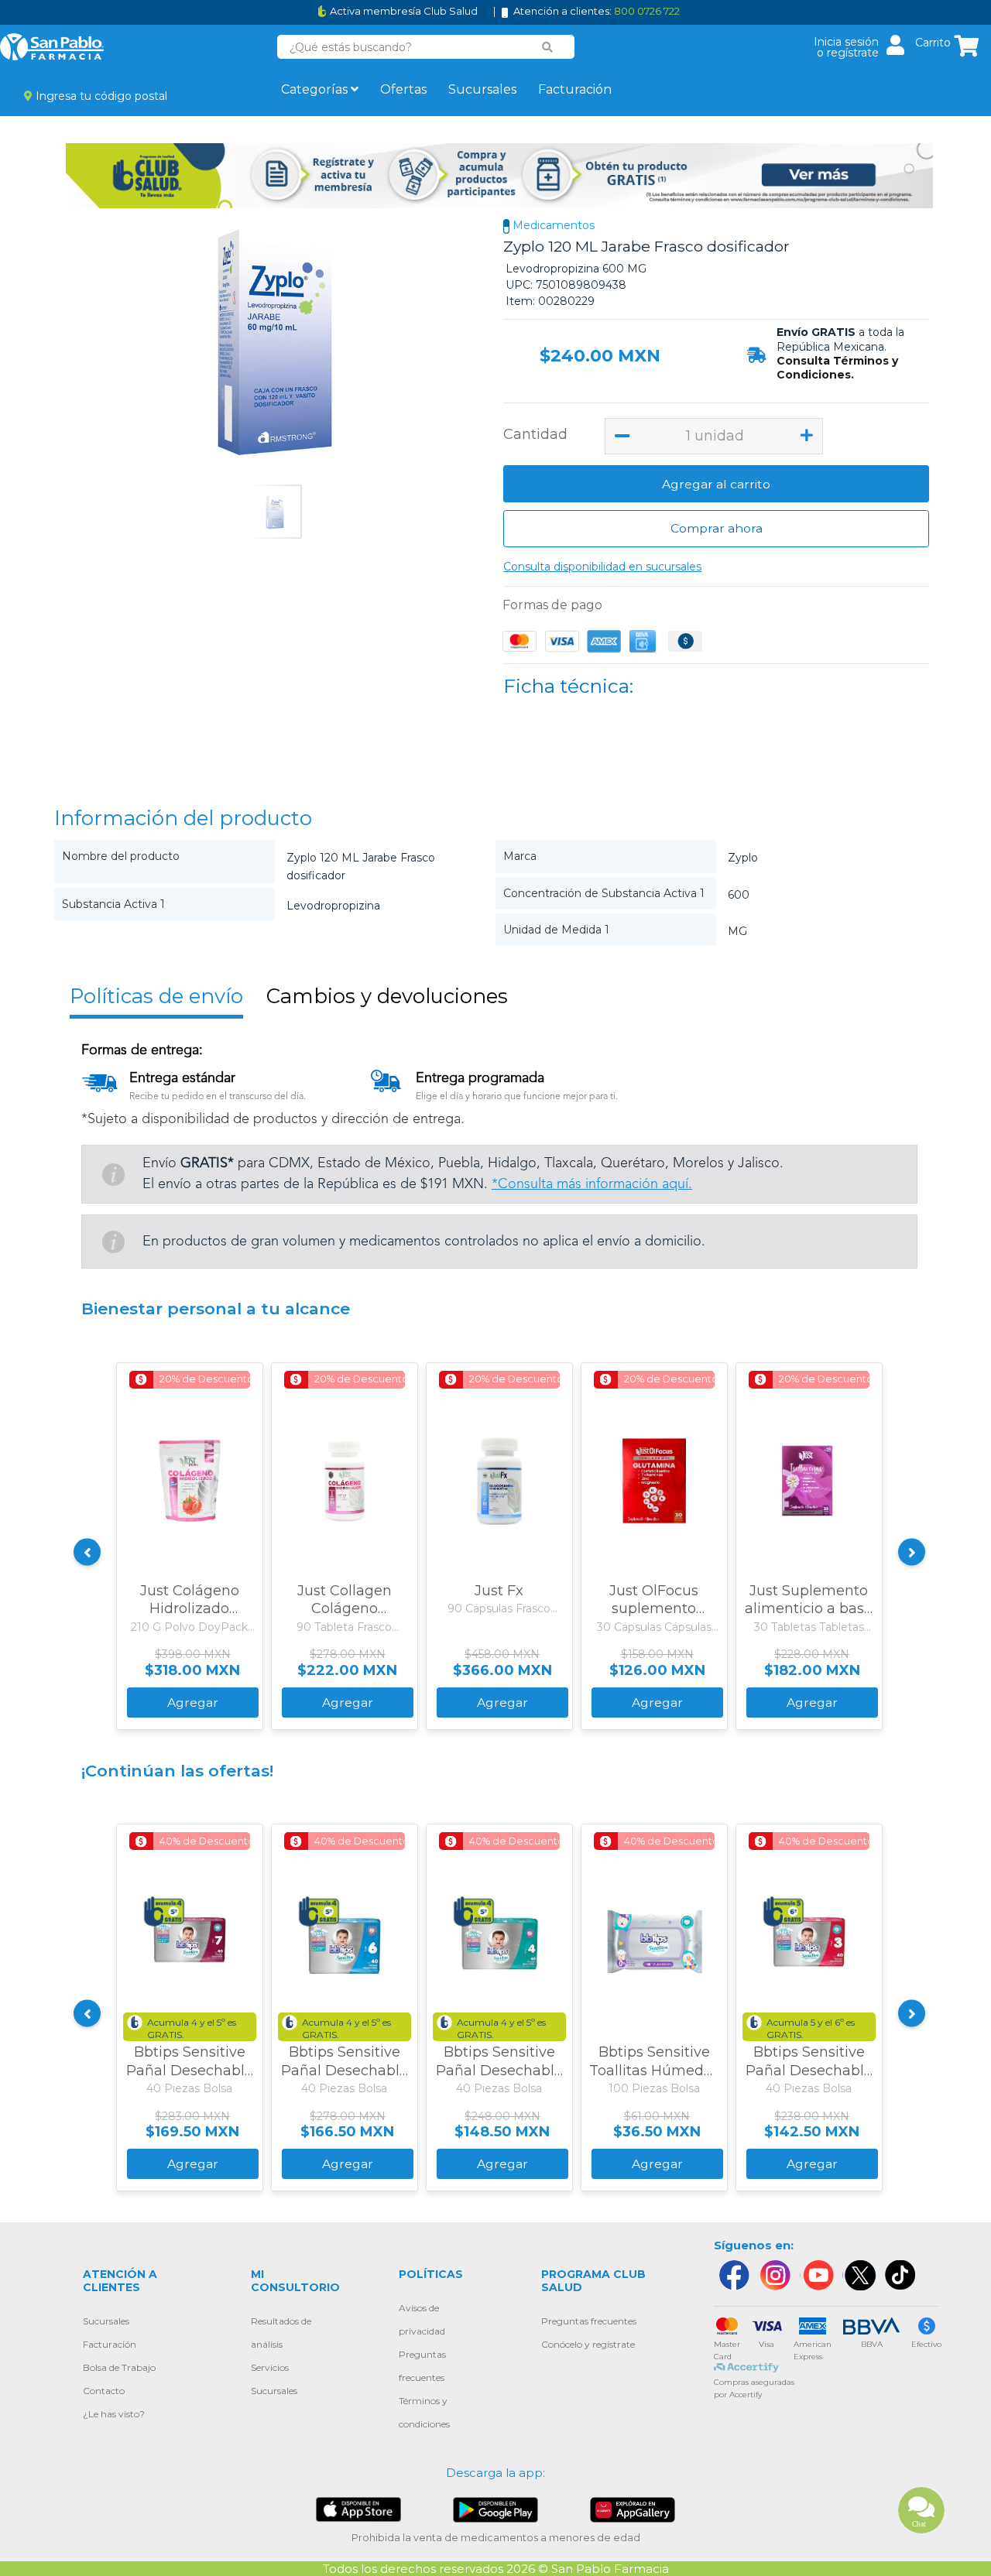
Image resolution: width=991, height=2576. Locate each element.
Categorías (316, 89)
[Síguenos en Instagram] (775, 2275)
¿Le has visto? (114, 2414)
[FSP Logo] (52, 47)
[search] (547, 47)
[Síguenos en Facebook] (733, 2275)
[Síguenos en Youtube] (817, 2275)
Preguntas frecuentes (589, 2321)
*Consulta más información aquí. (592, 1184)
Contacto (104, 2391)
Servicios (270, 2367)
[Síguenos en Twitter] (859, 2275)
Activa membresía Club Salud (404, 11)
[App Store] (358, 2508)
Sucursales (482, 89)
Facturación (575, 89)
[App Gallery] (633, 2509)
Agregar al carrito (716, 484)
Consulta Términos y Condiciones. (837, 368)
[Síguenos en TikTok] (901, 2275)
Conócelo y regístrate (588, 2344)
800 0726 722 (647, 11)
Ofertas (403, 89)
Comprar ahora (717, 528)
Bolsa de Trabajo (119, 2367)
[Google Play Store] (495, 2508)
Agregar (193, 1702)
